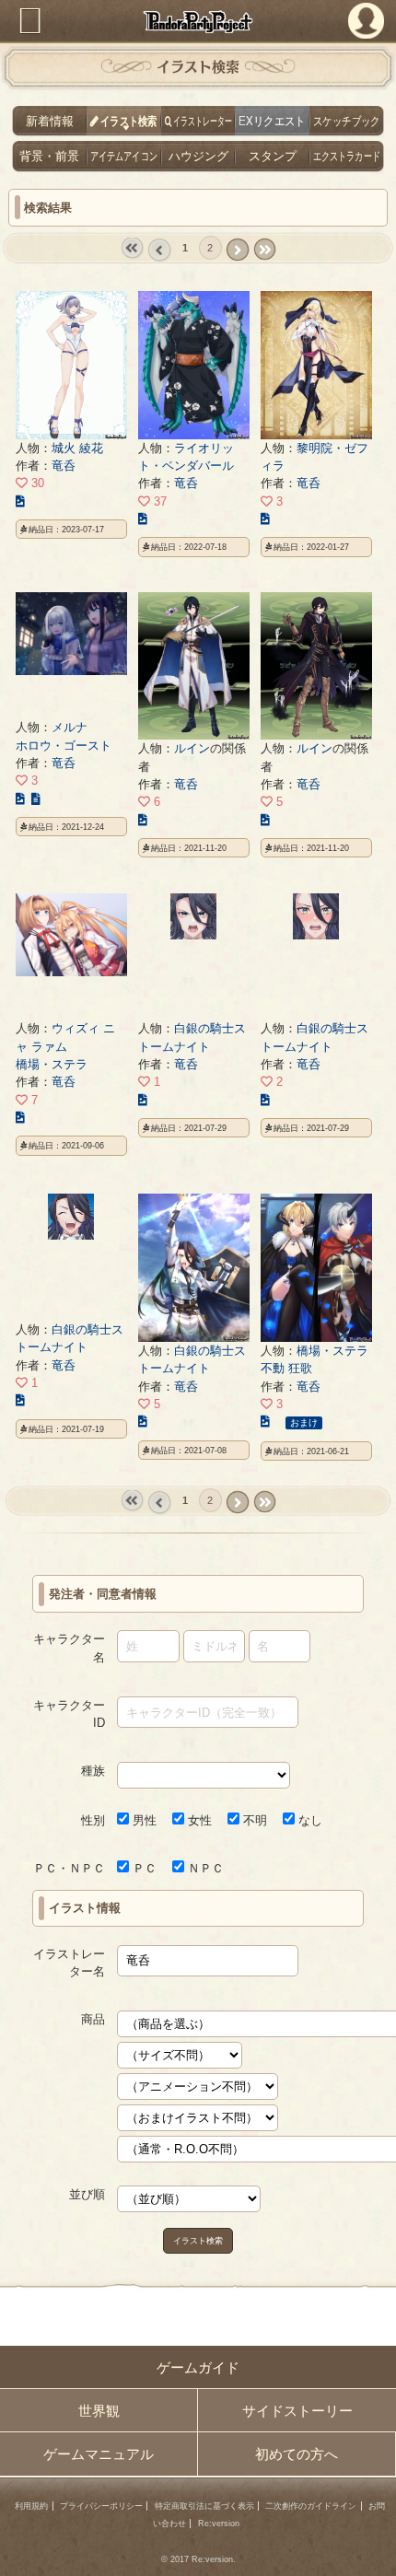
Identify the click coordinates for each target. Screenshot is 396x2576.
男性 (143, 1820)
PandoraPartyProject (198, 22)
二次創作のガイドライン (311, 2506)
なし (309, 1820)
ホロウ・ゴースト (64, 746)
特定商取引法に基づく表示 (204, 2506)
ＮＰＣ (204, 1868)
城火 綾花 (77, 448)
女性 (198, 1820)
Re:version (219, 2524)
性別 (93, 1820)
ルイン (192, 748)
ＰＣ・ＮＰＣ (69, 1868)
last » (265, 250)
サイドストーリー (297, 2411)
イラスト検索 (198, 2240)
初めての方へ (297, 2454)
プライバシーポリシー (101, 2506)
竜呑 (64, 466)
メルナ (70, 727)
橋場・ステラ (52, 1064)
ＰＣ (143, 1868)
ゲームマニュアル (99, 2454)
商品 (93, 2019)
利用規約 (31, 2506)
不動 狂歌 (286, 1368)
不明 (253, 1820)
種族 (93, 1771)
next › (237, 250)
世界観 (99, 2411)
